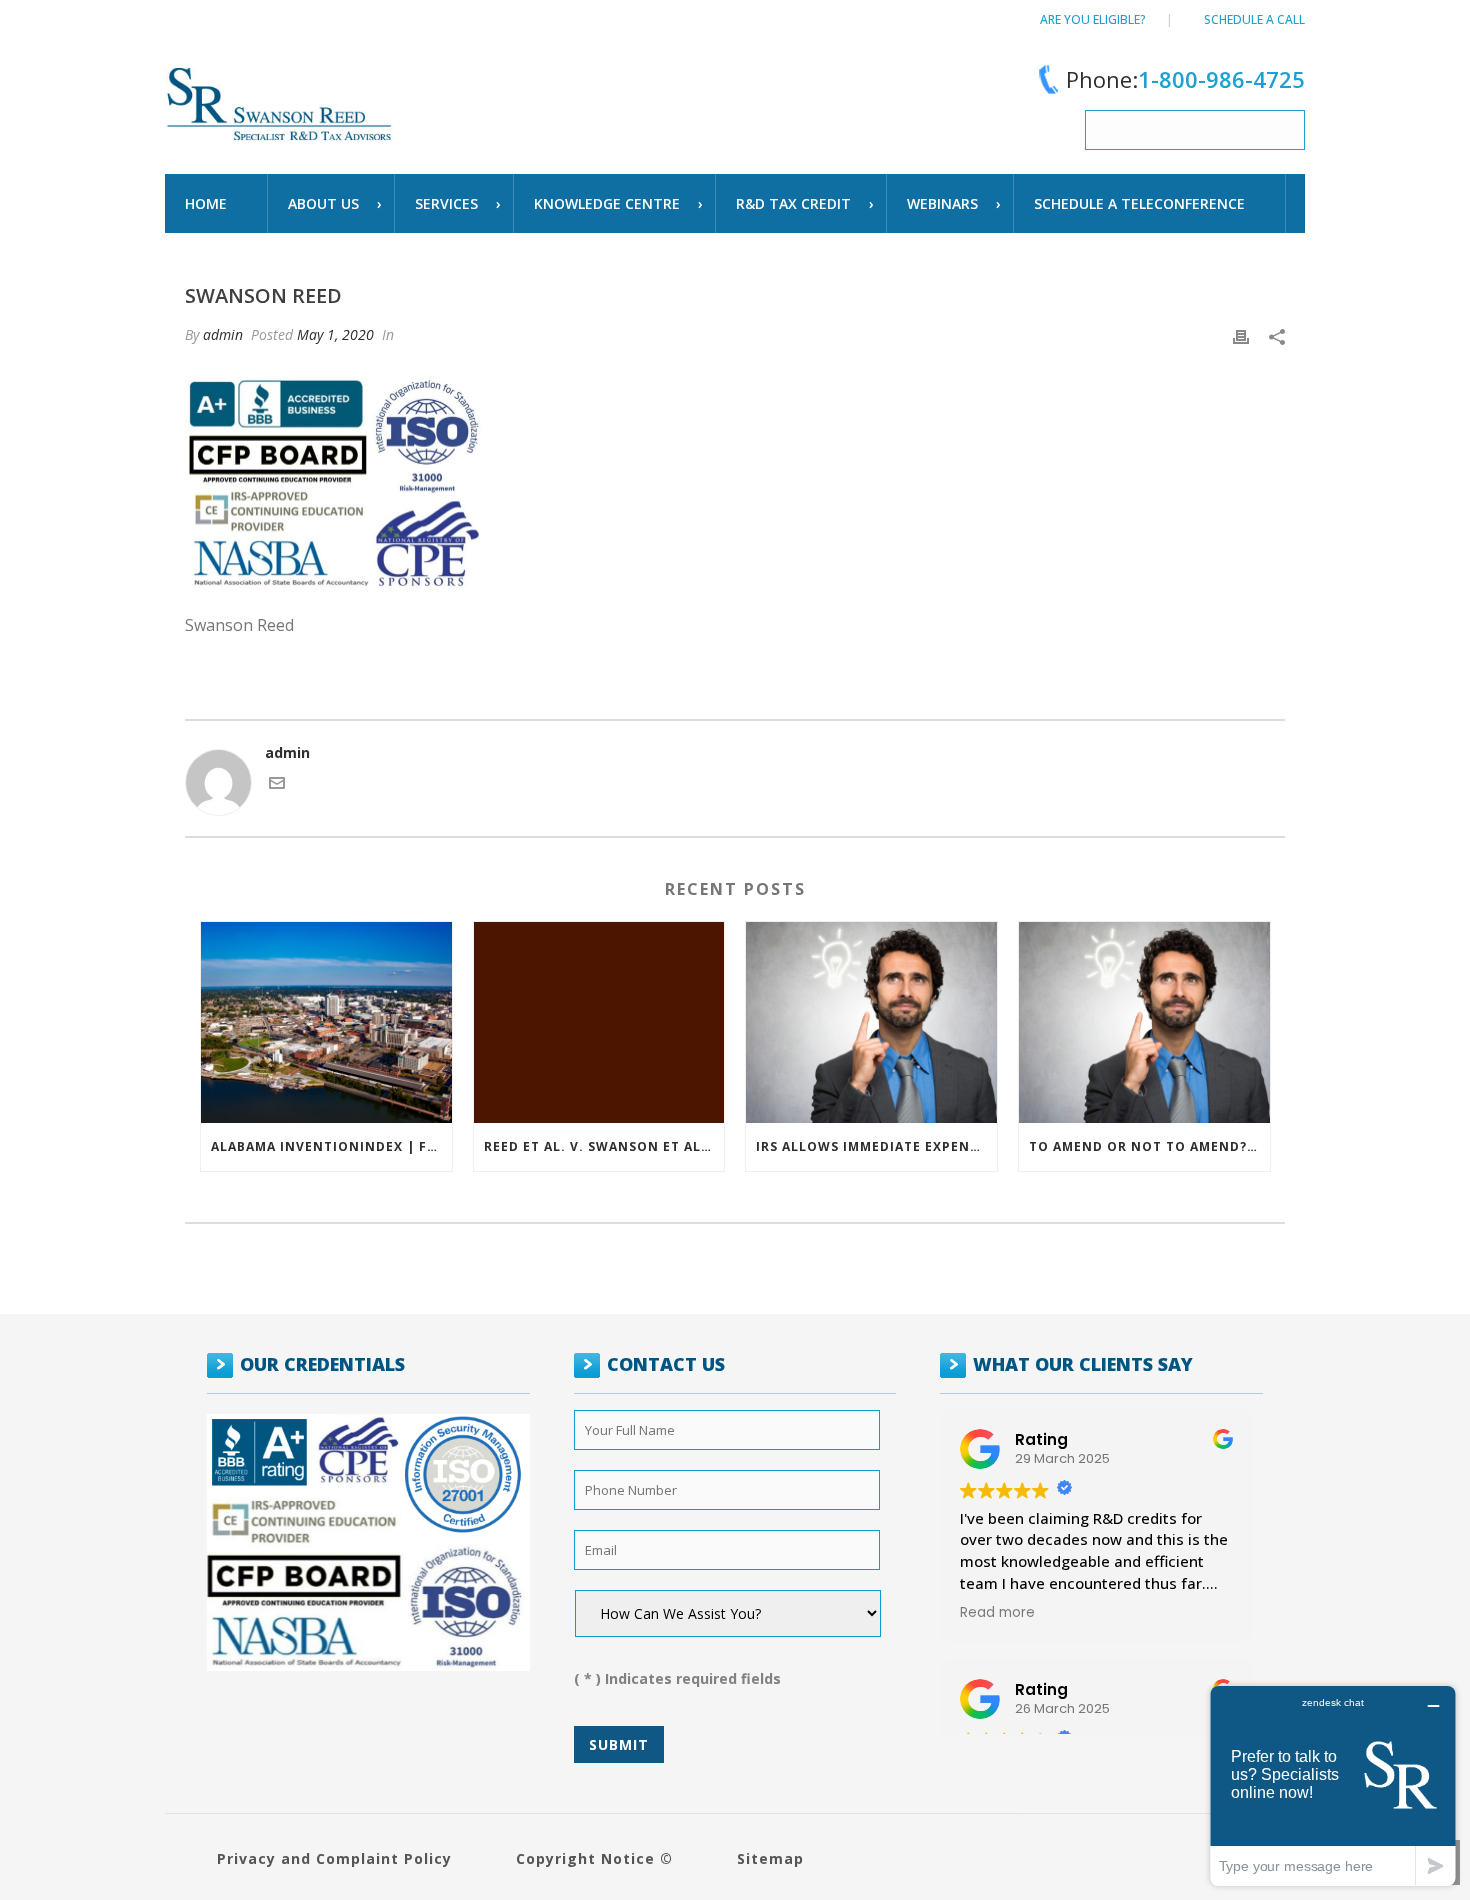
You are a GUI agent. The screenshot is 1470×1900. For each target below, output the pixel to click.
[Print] (1241, 334)
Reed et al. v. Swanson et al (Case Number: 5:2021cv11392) (604, 1146)
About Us (323, 203)
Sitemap (770, 1858)
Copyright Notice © (594, 1858)
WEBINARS (942, 203)
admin (223, 334)
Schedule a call (1254, 19)
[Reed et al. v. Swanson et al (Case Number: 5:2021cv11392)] (599, 1022)
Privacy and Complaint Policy (334, 1858)
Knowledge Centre (607, 203)
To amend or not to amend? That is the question (1149, 1146)
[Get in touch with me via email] (277, 785)
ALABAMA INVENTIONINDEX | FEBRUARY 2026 (331, 1146)
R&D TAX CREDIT (793, 203)
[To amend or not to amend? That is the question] (1144, 1022)
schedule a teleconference (1139, 203)
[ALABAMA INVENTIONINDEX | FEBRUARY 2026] (326, 1022)
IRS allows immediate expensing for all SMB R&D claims (876, 1146)
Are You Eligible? (1093, 19)
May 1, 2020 (335, 334)
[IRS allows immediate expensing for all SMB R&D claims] (871, 1022)
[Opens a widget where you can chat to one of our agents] (1333, 1785)
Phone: (1185, 79)
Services (446, 203)
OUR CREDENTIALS (322, 1364)
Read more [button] (997, 1613)
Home (206, 203)
